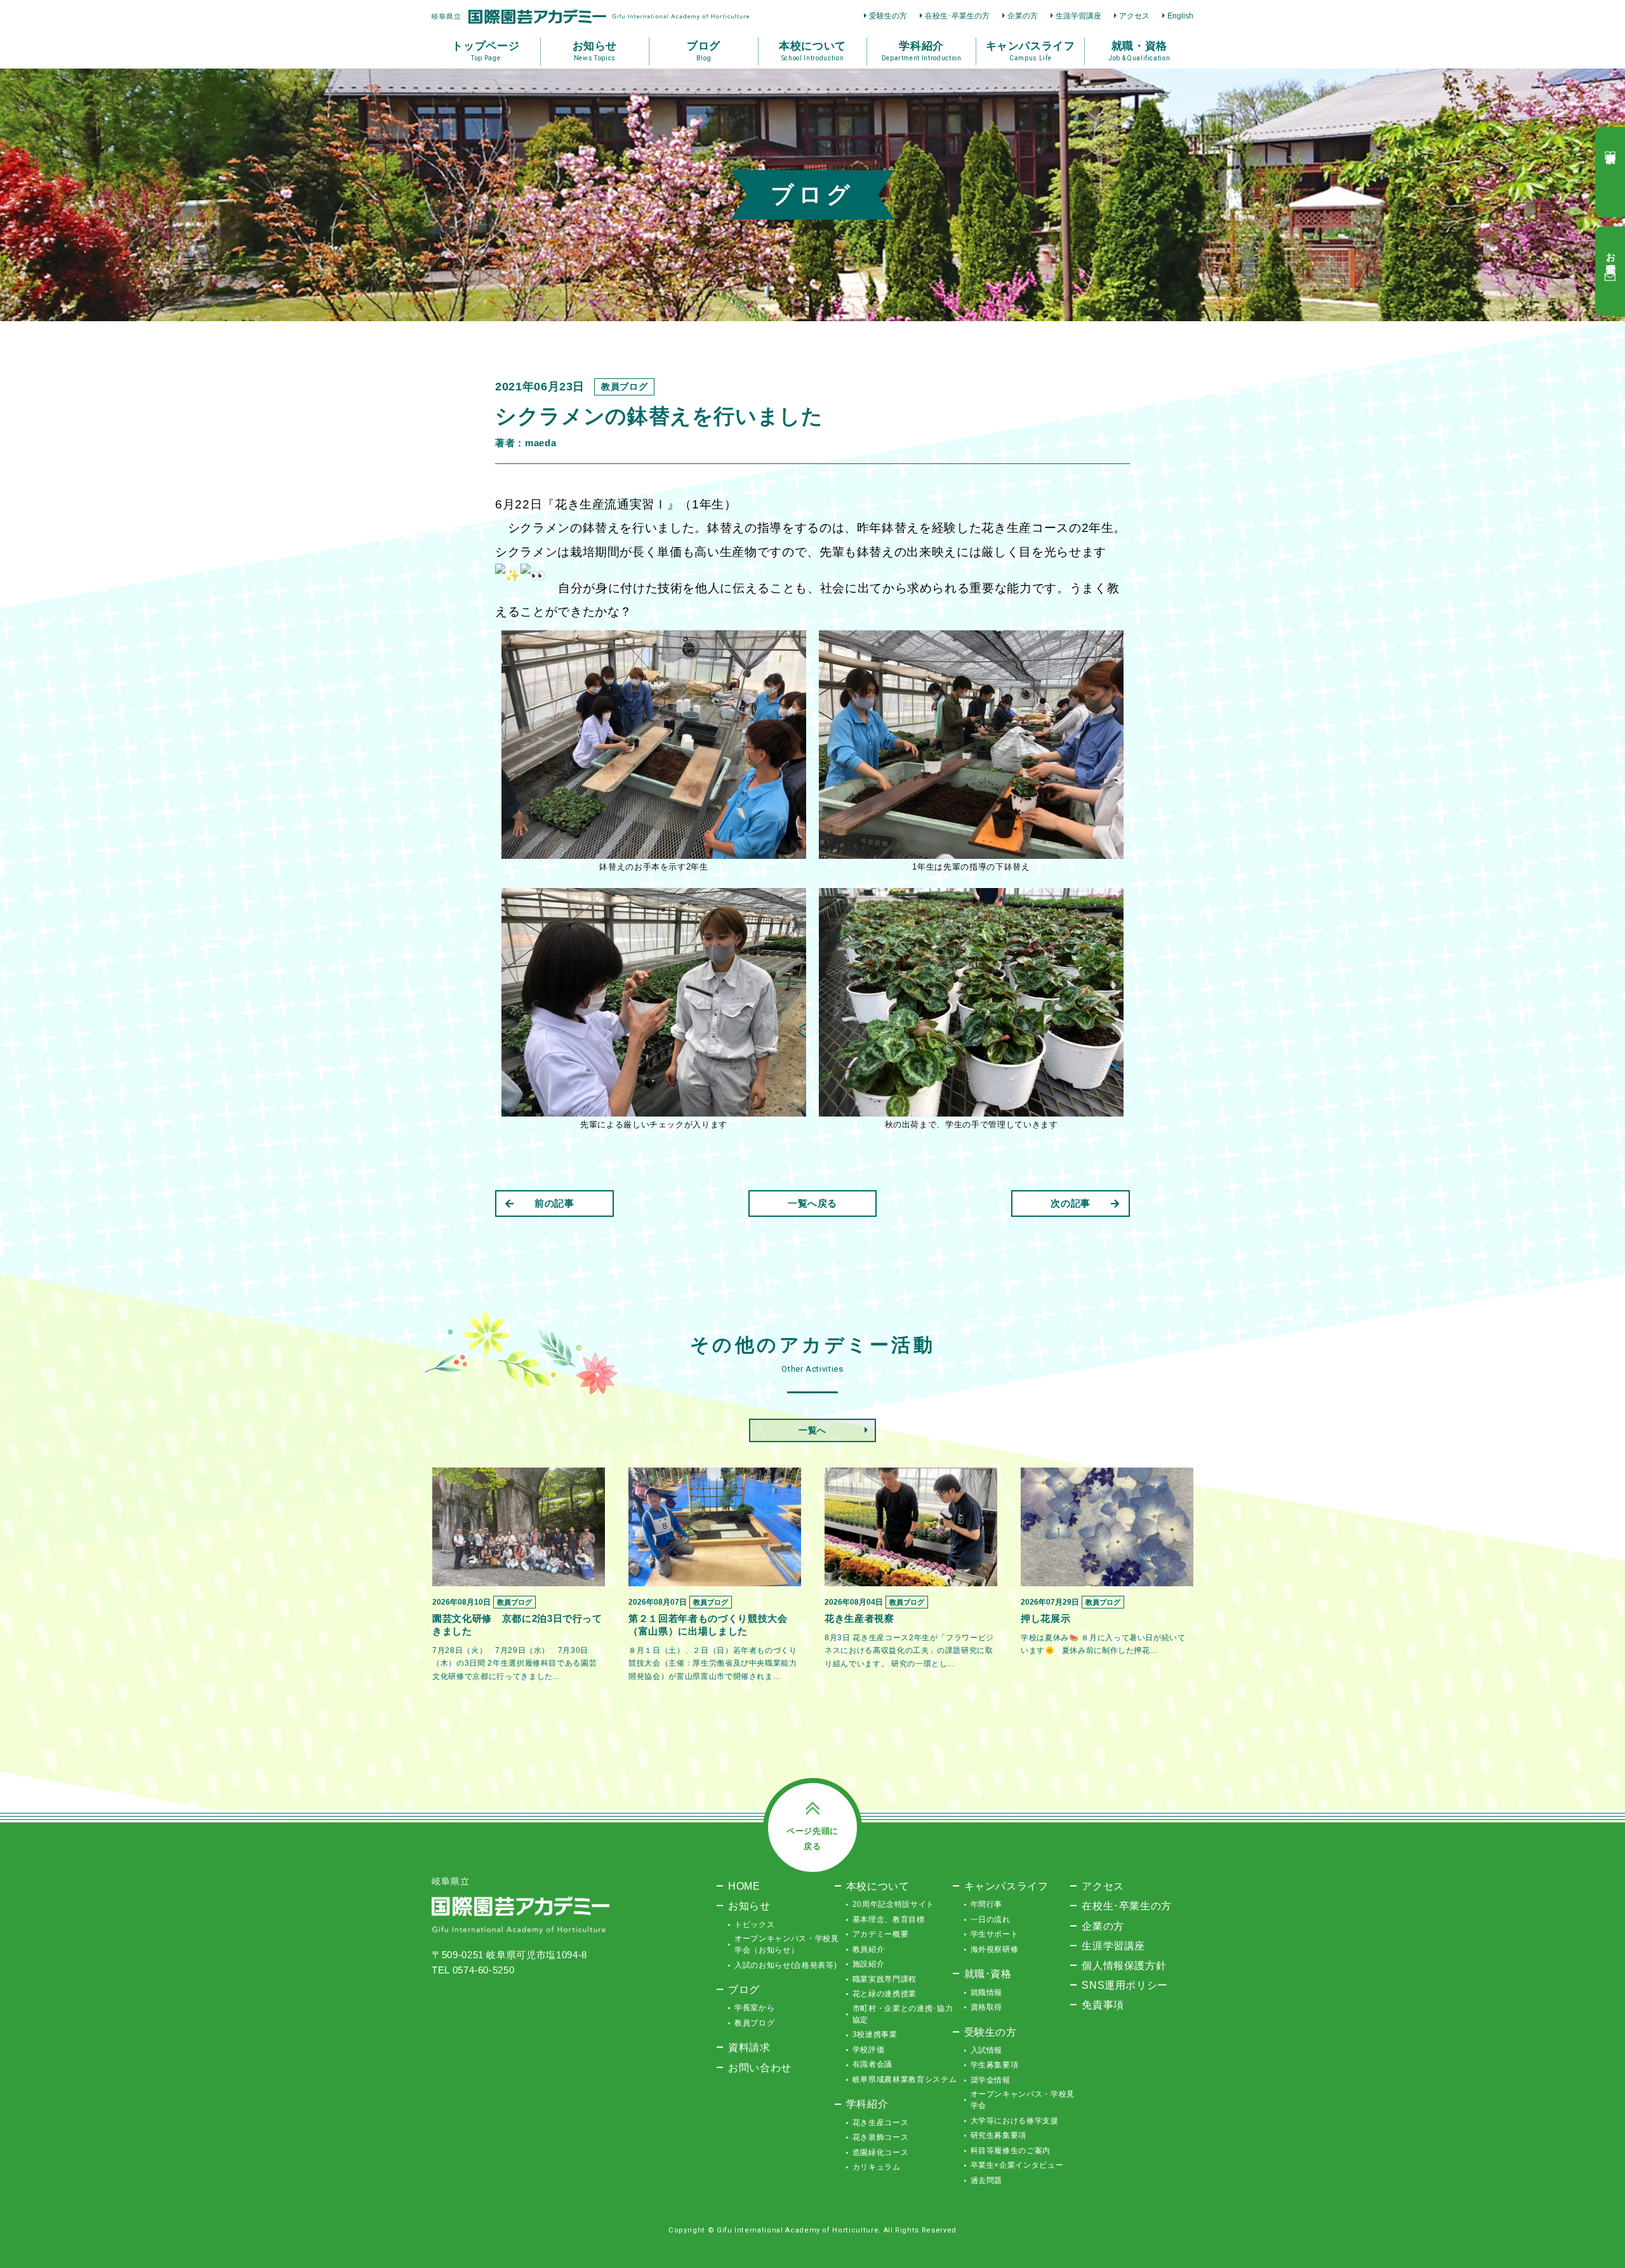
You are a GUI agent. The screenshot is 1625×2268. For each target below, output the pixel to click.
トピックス (754, 1925)
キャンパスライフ (1006, 1886)
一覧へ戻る (812, 1203)
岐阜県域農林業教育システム (905, 2079)
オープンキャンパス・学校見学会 (1023, 2100)
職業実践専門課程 (885, 1979)
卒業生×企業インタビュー (1017, 2165)
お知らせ (749, 1906)
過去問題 (987, 2180)
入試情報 (987, 2050)
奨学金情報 (991, 2080)
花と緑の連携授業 (885, 1994)
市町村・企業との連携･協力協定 (903, 2014)
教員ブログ (754, 2023)
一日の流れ (991, 1920)
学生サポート (995, 1934)
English (1180, 16)
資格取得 (987, 2007)
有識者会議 (872, 2064)
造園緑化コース (881, 2152)
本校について (878, 1886)
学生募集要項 (995, 2065)
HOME (744, 1886)
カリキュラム (877, 2167)
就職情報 (987, 1993)
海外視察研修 (995, 1949)
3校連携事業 (875, 2034)
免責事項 (1103, 2005)
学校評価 (869, 2050)
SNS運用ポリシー (1125, 1985)
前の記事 (554, 1203)
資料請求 (749, 2047)
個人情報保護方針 (1124, 1965)
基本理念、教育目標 (889, 1920)
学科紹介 (867, 2104)
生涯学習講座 (1078, 16)
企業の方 (1023, 16)
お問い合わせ (760, 2067)
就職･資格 (988, 1973)
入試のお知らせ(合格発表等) (786, 1965)
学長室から (754, 2008)
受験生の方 (888, 16)
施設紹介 (869, 1964)
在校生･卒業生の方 (957, 16)
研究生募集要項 (999, 2135)
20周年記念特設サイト (893, 1904)
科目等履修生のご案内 (1011, 2151)
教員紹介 (869, 1949)
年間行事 (987, 1904)
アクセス (1134, 16)
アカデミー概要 (881, 1934)
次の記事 (1071, 1203)
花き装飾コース (881, 2137)
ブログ (744, 1989)
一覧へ (812, 1430)
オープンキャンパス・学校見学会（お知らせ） (786, 1944)
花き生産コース (881, 2123)
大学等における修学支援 (1015, 2121)
